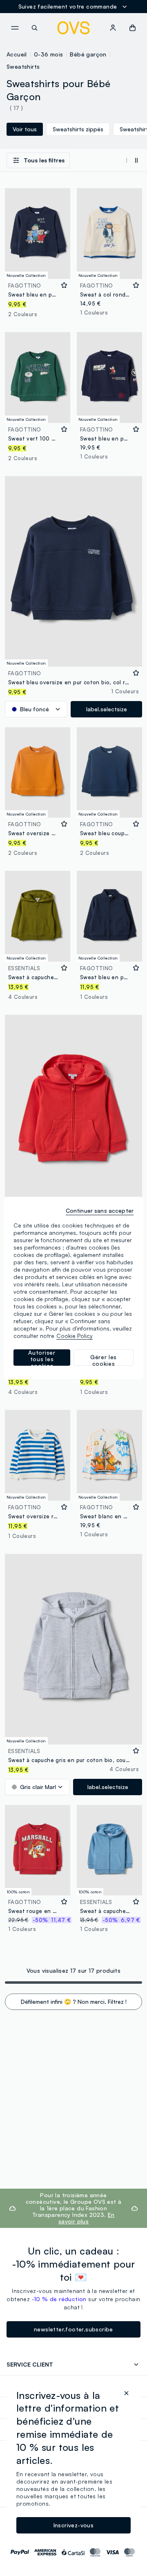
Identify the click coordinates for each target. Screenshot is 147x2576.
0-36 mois (49, 54)
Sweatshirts (23, 66)
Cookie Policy (75, 1336)
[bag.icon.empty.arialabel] (133, 28)
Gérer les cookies (104, 1360)
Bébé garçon (88, 54)
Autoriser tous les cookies (42, 1358)
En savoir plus (87, 2218)
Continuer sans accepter (100, 1210)
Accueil (17, 54)
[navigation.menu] (15, 28)
